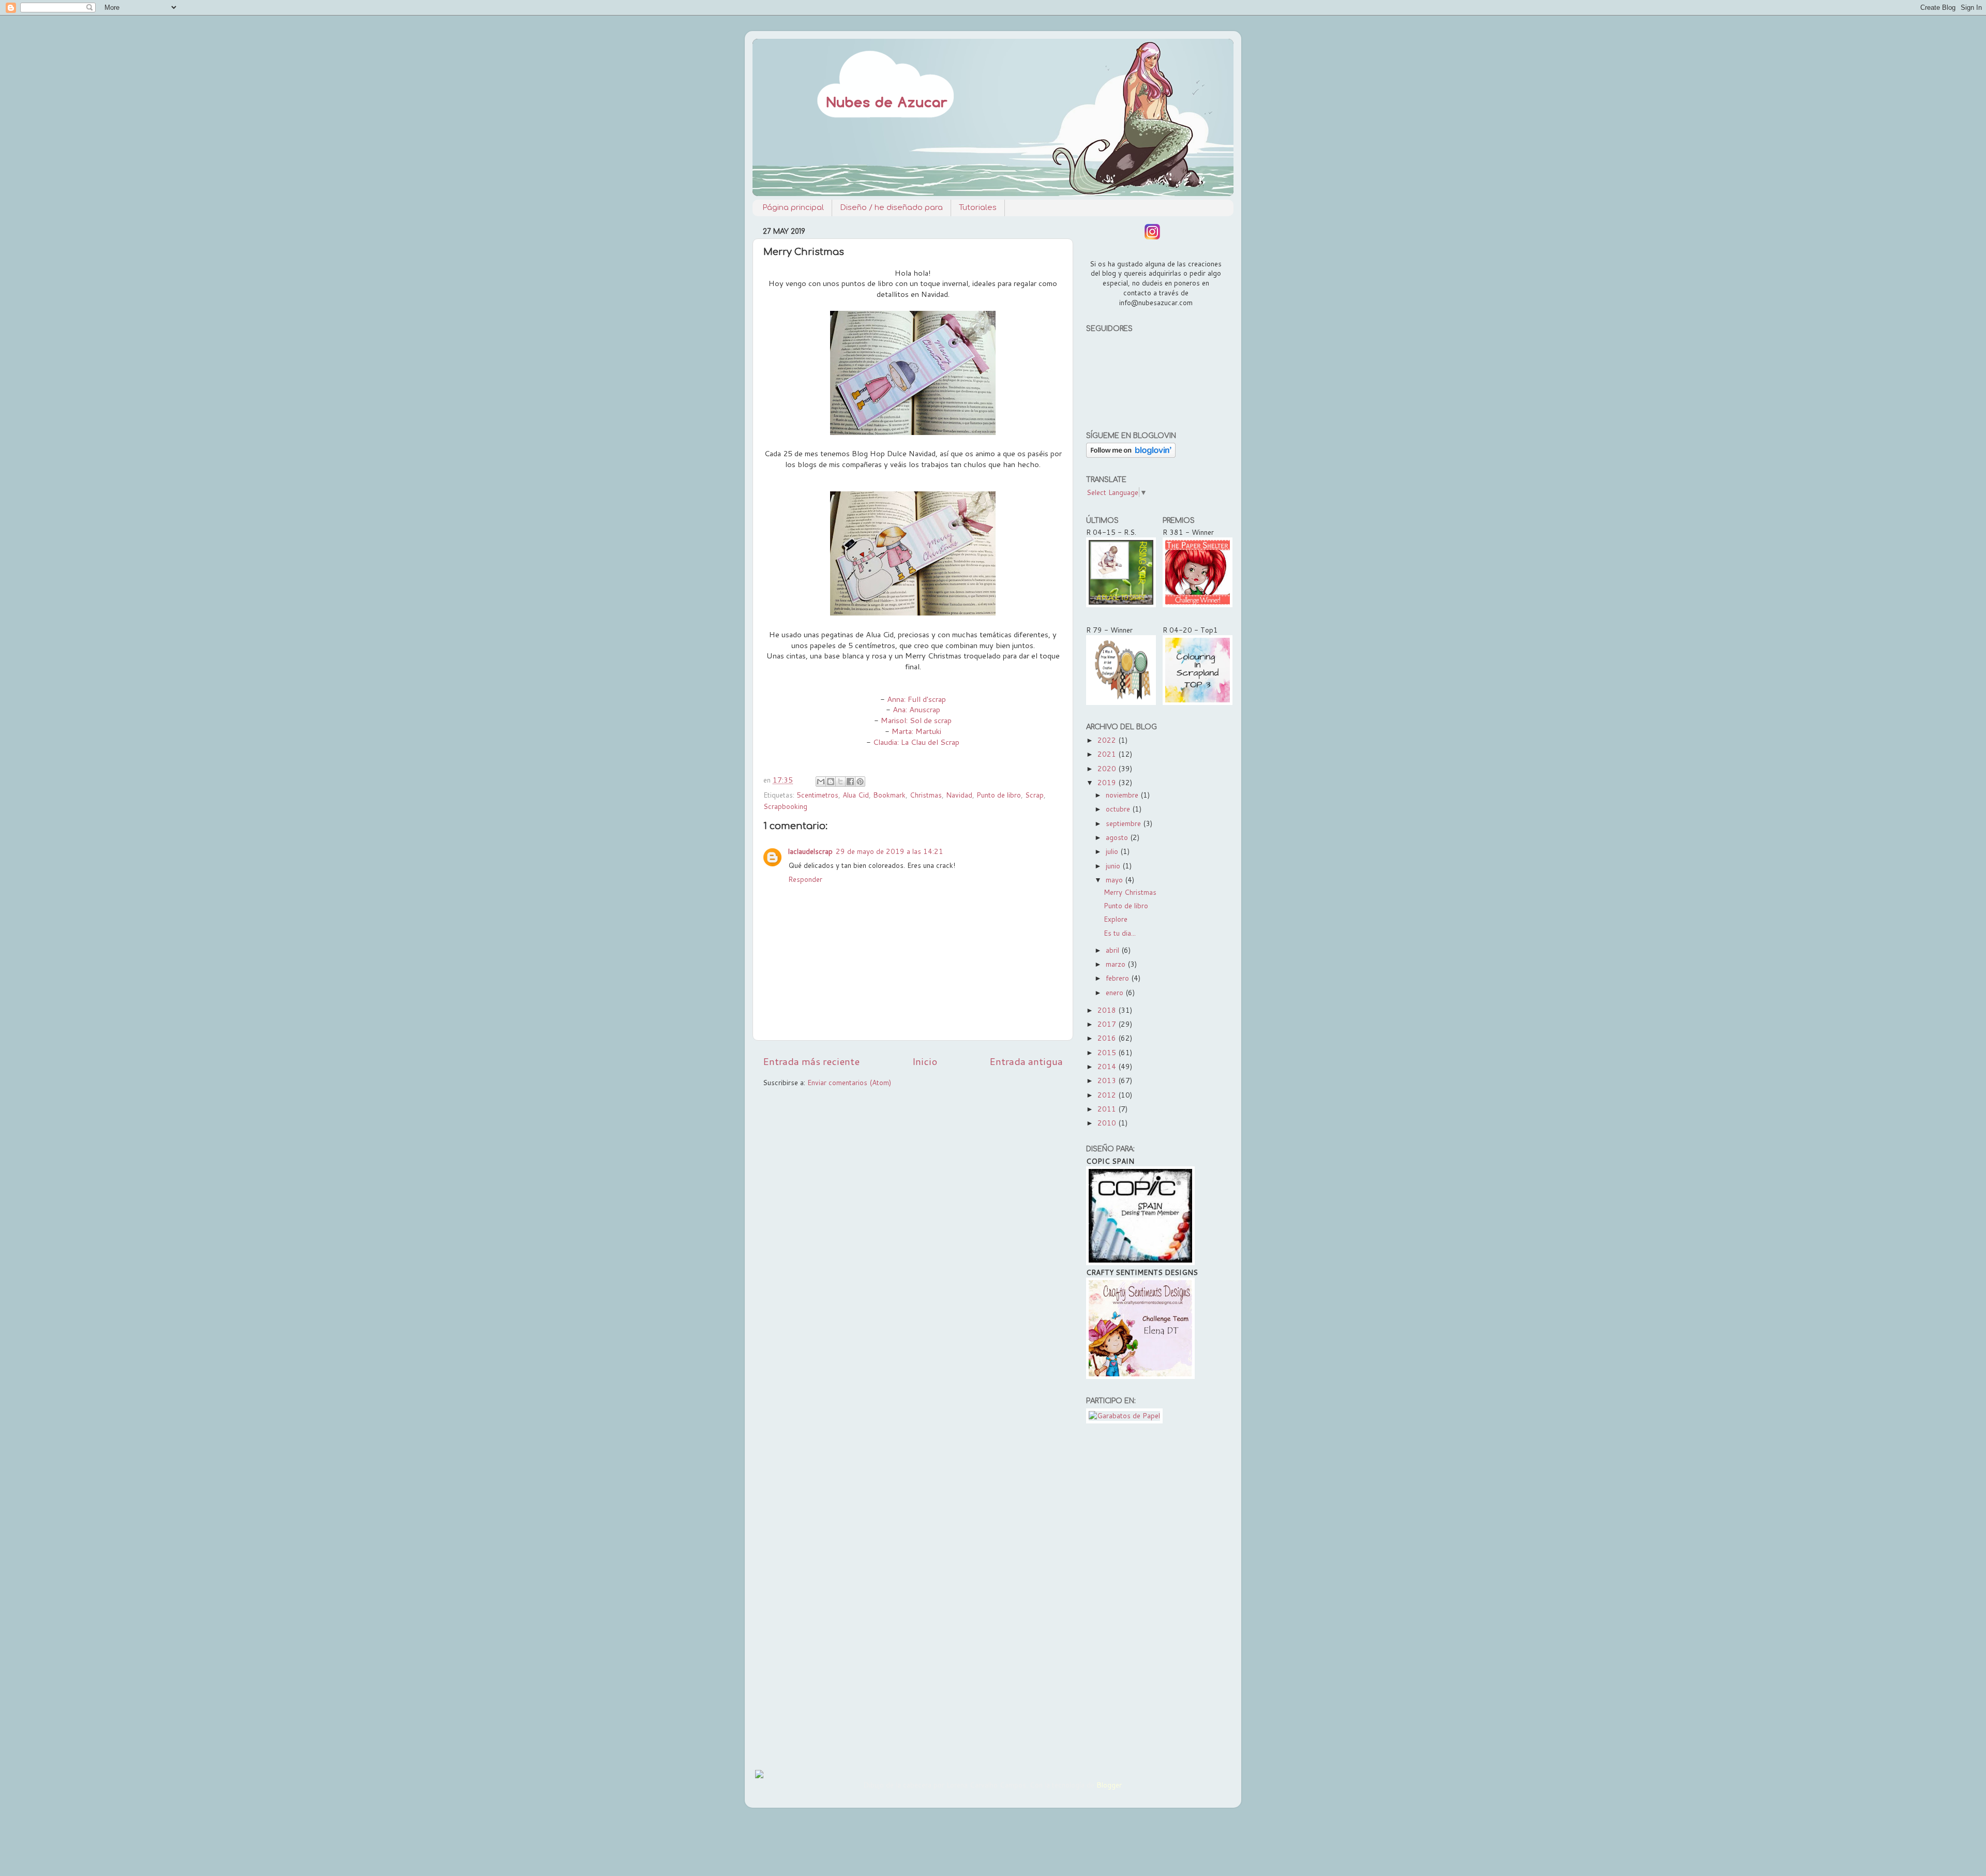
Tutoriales (978, 208)
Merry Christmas (1130, 892)
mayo (1115, 880)
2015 (1108, 1052)
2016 (1108, 1038)
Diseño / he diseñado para (891, 208)
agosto (1118, 837)
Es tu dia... (1120, 933)
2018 (1108, 1010)
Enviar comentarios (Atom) (849, 1082)
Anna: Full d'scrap (916, 699)
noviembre (1123, 795)
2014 (1108, 1066)
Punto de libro (999, 795)
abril (1114, 950)
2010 (1108, 1123)
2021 (1108, 754)
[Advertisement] (1155, 1594)
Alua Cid (856, 795)
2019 (1108, 782)
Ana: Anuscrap (916, 709)
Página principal (793, 208)
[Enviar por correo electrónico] (821, 782)
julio (1113, 851)
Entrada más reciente (811, 1061)
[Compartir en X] (840, 782)
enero (1116, 992)
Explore (1116, 919)
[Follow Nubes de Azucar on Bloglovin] (1131, 455)
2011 (1108, 1109)
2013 (1108, 1080)
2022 (1108, 740)
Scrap (1034, 795)
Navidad (959, 795)
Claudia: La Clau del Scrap (916, 742)
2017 (1108, 1024)
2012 (1108, 1095)
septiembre (1124, 823)
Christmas (926, 795)
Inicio (925, 1061)
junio (1114, 866)
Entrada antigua (1026, 1061)
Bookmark (889, 795)
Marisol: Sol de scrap (916, 720)
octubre (1119, 809)
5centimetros (817, 795)
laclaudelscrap (810, 851)
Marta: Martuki (916, 731)
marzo (1117, 964)
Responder (805, 879)
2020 (1108, 768)
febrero (1118, 978)
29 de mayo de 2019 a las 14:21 (890, 851)
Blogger (1109, 1785)
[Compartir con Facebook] (850, 782)
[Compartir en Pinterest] (860, 782)
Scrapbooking (785, 806)
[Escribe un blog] (831, 782)
